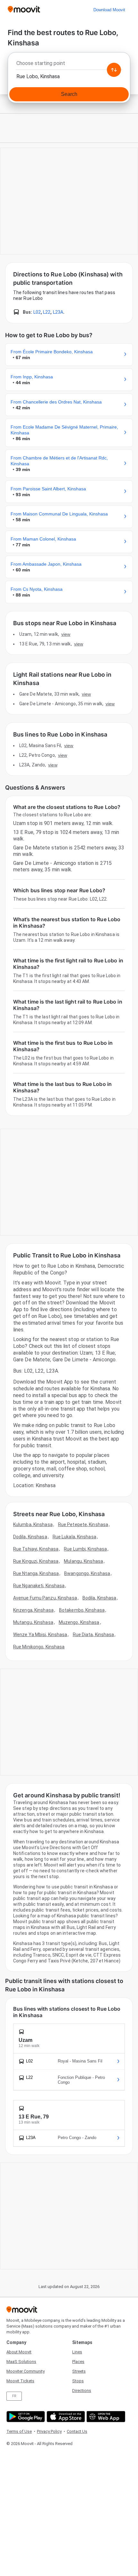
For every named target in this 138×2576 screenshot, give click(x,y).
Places (78, 2362)
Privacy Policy (49, 2431)
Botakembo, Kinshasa (82, 1610)
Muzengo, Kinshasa (79, 1622)
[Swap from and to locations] (114, 70)
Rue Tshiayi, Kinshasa (36, 1549)
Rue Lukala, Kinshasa (74, 1537)
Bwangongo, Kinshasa (87, 1573)
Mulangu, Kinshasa (83, 1561)
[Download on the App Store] (65, 2417)
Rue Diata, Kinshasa (94, 1635)
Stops (78, 2381)
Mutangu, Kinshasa (33, 1622)
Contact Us (77, 2431)
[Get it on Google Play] (25, 2417)
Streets (79, 2371)
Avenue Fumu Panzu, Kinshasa (45, 1598)
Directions (82, 2391)
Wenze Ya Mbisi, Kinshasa (40, 1635)
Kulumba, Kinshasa (33, 1524)
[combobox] (69, 65)
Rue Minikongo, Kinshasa (39, 1647)
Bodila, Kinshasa (99, 1598)
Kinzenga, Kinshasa (33, 1610)
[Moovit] (24, 10)
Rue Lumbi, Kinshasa (85, 1549)
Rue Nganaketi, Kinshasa (39, 1586)
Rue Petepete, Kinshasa (83, 1524)
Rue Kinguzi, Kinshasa (36, 1561)
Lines (77, 2352)
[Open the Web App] (105, 2417)
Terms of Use (19, 2431)
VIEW (66, 634)
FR (14, 2396)
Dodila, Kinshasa (30, 1537)
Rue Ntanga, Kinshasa (36, 1573)
